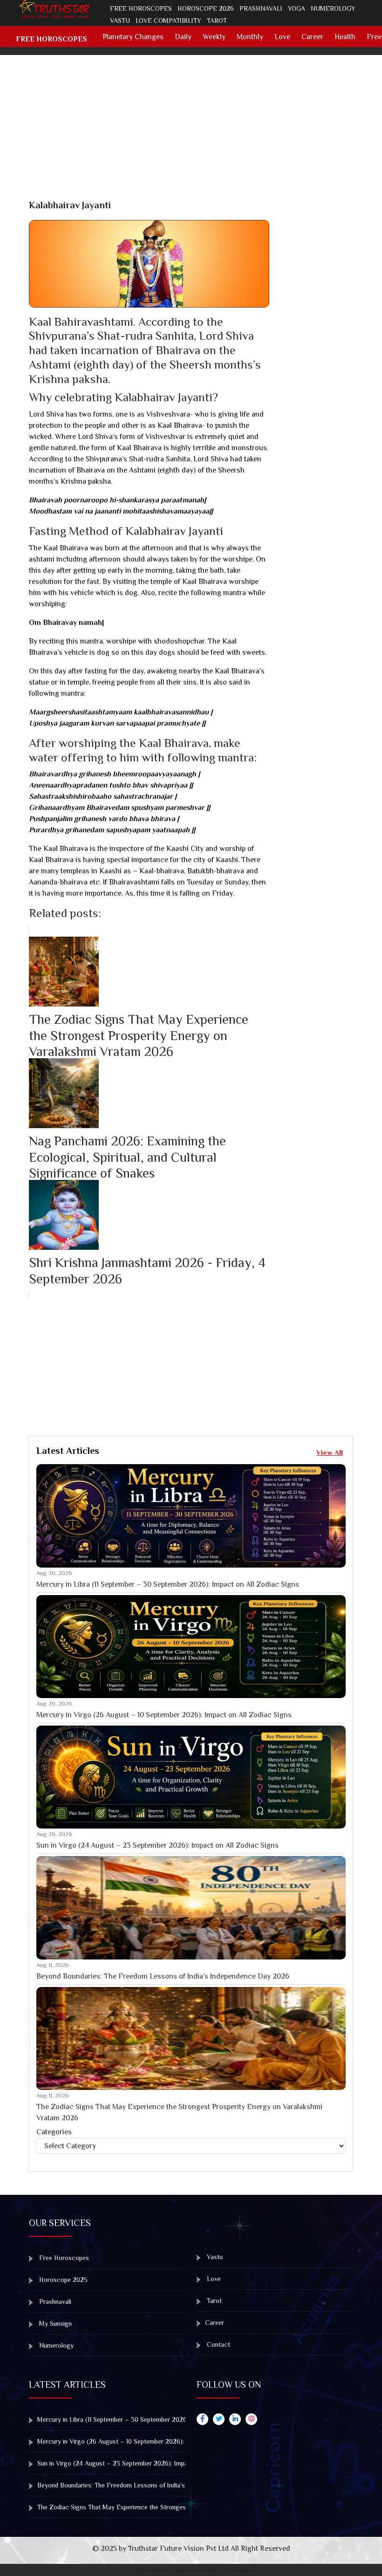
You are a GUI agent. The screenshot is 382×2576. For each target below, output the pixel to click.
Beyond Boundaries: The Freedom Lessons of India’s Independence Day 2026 (163, 1976)
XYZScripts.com (239, 2570)
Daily (183, 37)
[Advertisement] (197, 134)
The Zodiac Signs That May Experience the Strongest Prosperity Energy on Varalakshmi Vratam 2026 (179, 2112)
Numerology (333, 8)
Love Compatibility (168, 21)
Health (345, 37)
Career (312, 37)
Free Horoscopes (141, 8)
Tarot (217, 21)
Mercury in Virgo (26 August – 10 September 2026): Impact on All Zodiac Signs (164, 1715)
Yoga (297, 8)
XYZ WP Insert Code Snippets (157, 2570)
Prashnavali (261, 8)
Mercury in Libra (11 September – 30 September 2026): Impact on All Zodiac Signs (168, 1584)
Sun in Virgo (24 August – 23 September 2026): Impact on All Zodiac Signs (157, 1845)
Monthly (250, 37)
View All (330, 1452)
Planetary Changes (133, 37)
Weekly (214, 37)
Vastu (120, 21)
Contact (218, 2344)
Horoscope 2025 (62, 2280)
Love (282, 37)
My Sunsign (55, 2323)
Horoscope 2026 (206, 8)
